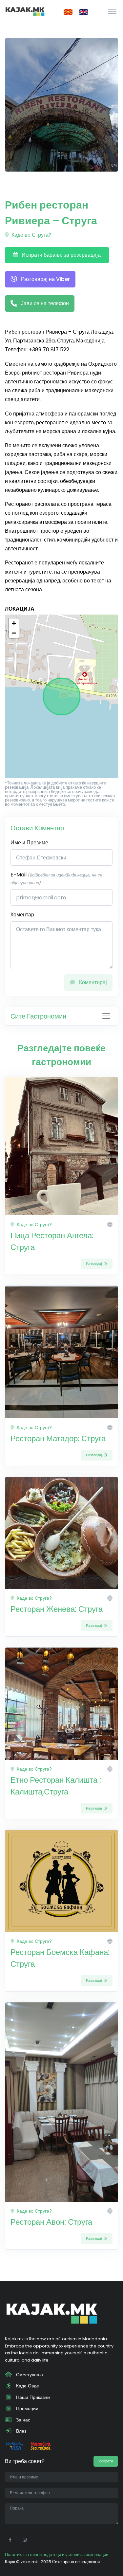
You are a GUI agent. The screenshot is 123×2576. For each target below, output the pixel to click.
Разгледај (94, 1264)
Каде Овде (27, 2386)
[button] (14, 623)
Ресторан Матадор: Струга (58, 1438)
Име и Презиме (29, 843)
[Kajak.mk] (25, 11)
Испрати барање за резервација (61, 255)
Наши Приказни (32, 2397)
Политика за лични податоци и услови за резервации (57, 2555)
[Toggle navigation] (112, 11)
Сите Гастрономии (38, 1016)
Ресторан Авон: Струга (51, 2222)
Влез (20, 2431)
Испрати (106, 2461)
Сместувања (29, 2375)
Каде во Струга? (31, 235)
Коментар (22, 915)
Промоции (27, 2408)
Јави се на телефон (44, 303)
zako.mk (29, 2562)
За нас (22, 2420)
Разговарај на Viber (45, 279)
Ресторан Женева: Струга (57, 1609)
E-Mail (56, 878)
